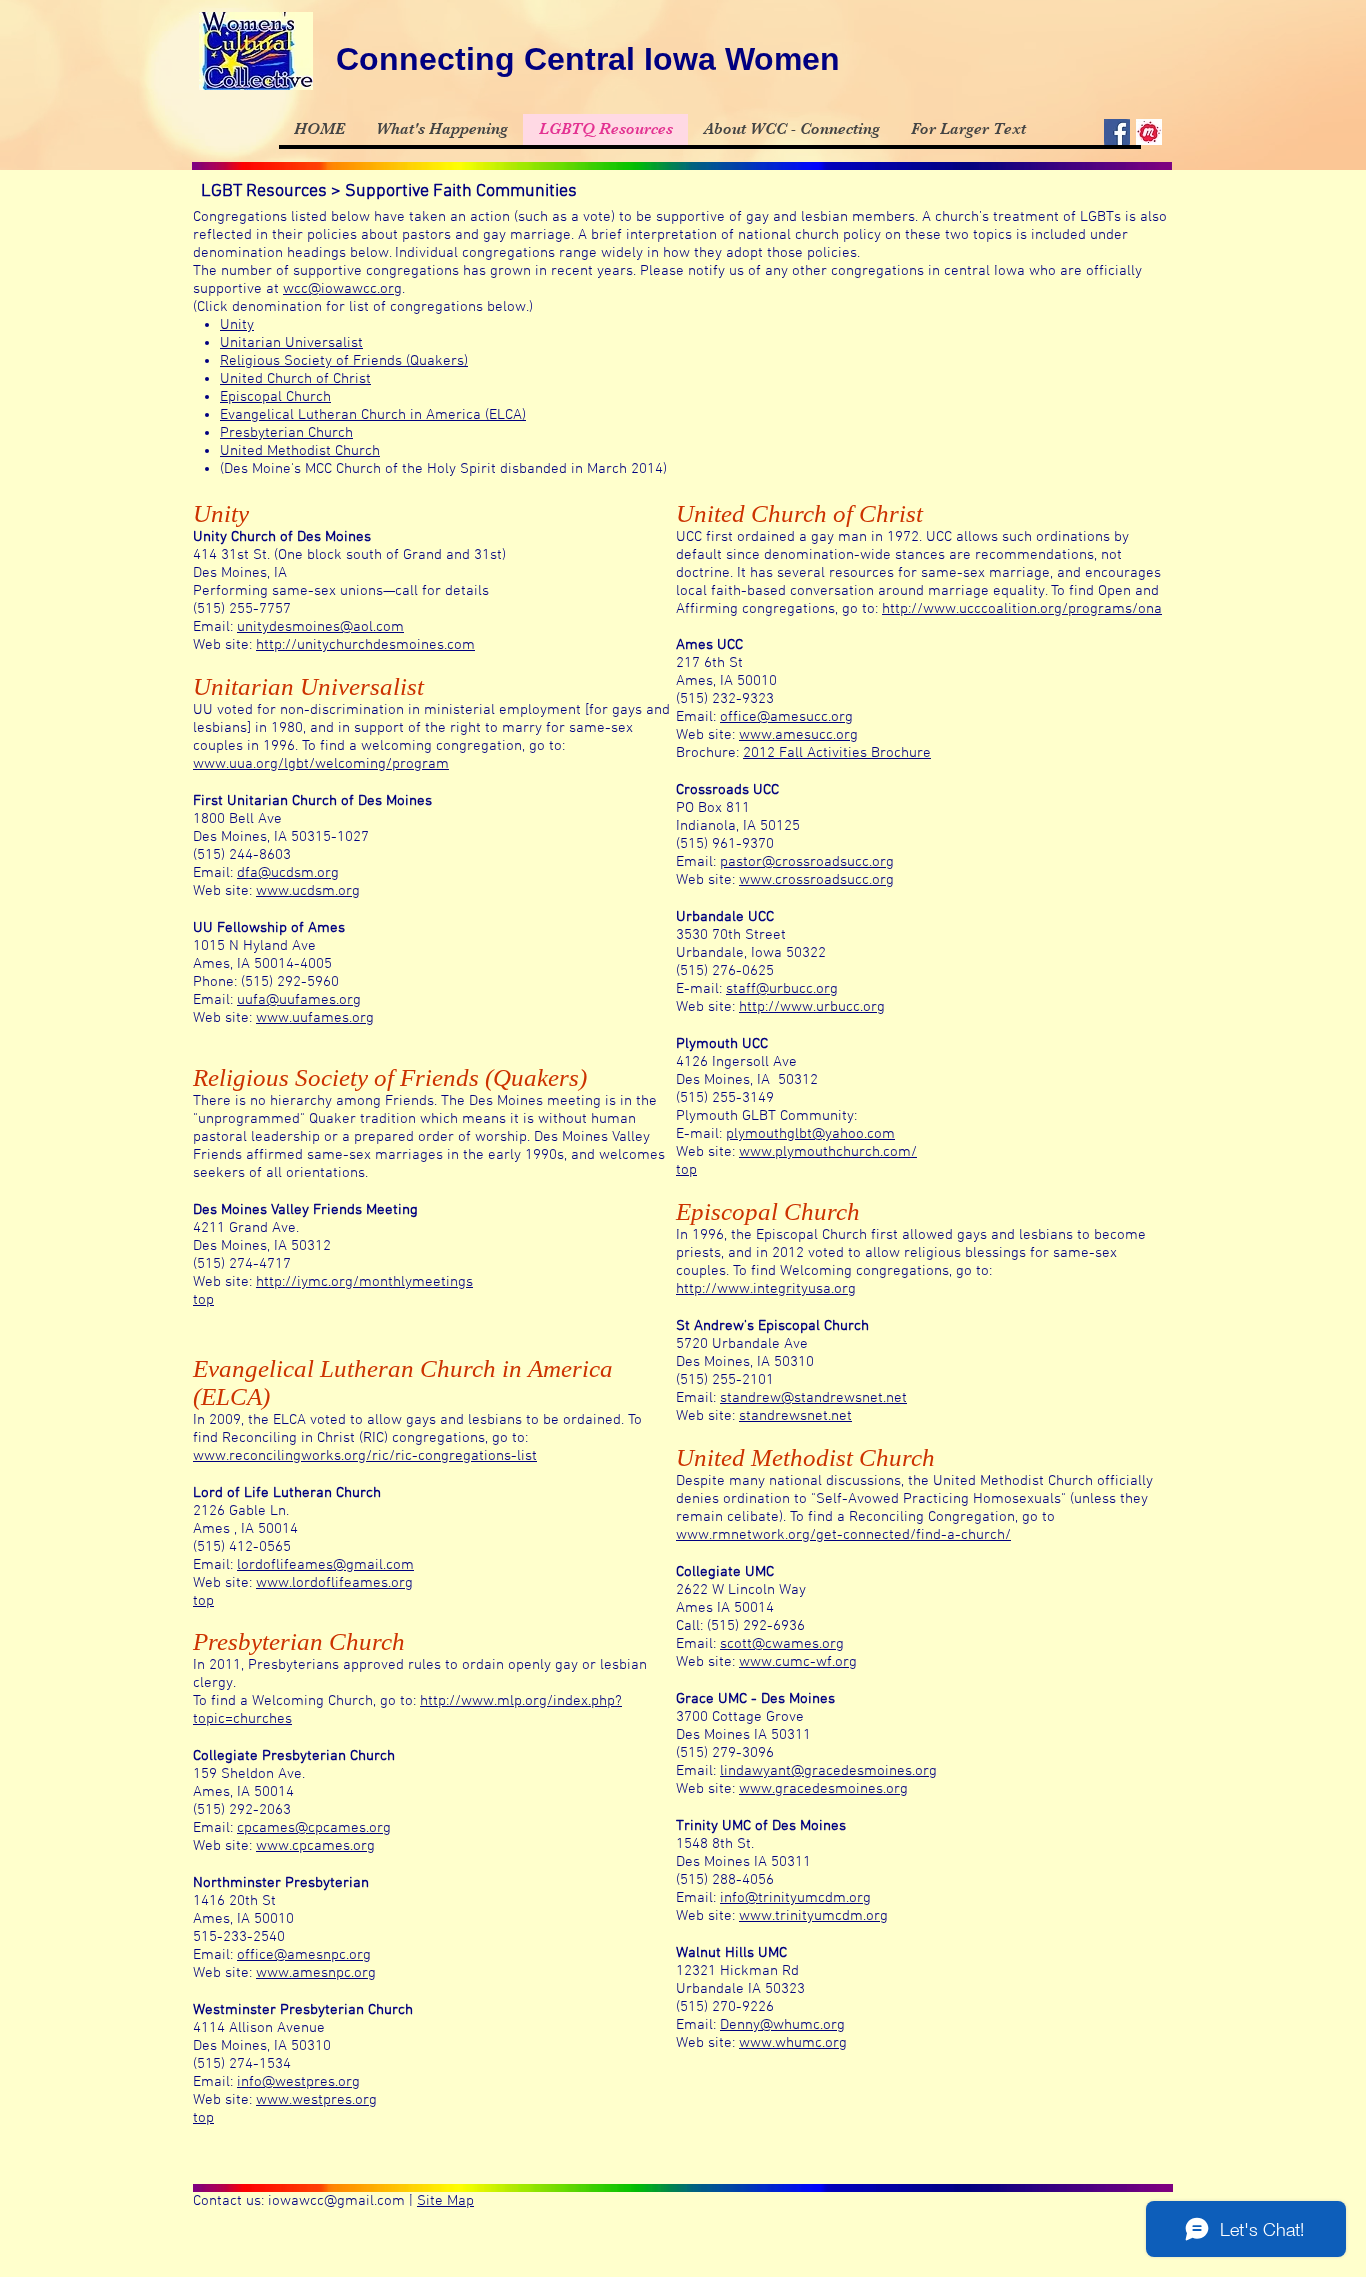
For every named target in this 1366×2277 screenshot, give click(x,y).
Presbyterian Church (286, 433)
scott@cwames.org (782, 1644)
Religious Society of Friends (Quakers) (344, 361)
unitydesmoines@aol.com (320, 627)
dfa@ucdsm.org (288, 873)
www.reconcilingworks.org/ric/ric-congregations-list (365, 1456)
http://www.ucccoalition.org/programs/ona (1022, 609)
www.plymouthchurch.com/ (828, 1152)
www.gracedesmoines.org (823, 1789)
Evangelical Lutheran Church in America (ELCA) (373, 415)
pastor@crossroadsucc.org (807, 862)
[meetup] (1149, 132)
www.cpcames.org (315, 1846)
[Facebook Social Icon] (1117, 132)
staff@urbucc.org (782, 989)
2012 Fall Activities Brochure (837, 753)
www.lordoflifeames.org (334, 1583)
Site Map (445, 2201)
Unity (237, 325)
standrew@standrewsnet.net (813, 1398)
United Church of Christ (295, 379)
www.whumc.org (793, 2043)
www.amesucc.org (798, 735)
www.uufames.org (315, 1018)
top (203, 1300)
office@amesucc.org (786, 717)
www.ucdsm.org (308, 891)
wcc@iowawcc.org (342, 289)
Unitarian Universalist (291, 343)
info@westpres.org (298, 2082)
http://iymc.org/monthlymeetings (364, 1282)
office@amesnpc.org (304, 1955)
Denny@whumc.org (782, 2025)
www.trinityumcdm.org (813, 1916)
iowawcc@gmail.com (336, 2201)
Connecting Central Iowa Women (588, 59)
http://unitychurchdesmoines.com (365, 645)
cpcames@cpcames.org (314, 1828)
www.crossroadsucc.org (816, 880)
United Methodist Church (300, 451)
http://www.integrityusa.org (766, 1289)
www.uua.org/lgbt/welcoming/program (321, 764)
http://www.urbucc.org (812, 1007)
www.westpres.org (316, 2100)
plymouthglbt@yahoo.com (810, 1134)
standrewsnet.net (795, 1416)
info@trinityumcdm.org (795, 1898)
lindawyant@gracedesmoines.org (828, 1771)
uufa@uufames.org (299, 1000)
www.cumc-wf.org (798, 1662)
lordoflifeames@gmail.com (325, 1565)
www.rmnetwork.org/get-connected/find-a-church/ (843, 1535)
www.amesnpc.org (316, 1973)
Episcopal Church (275, 397)
